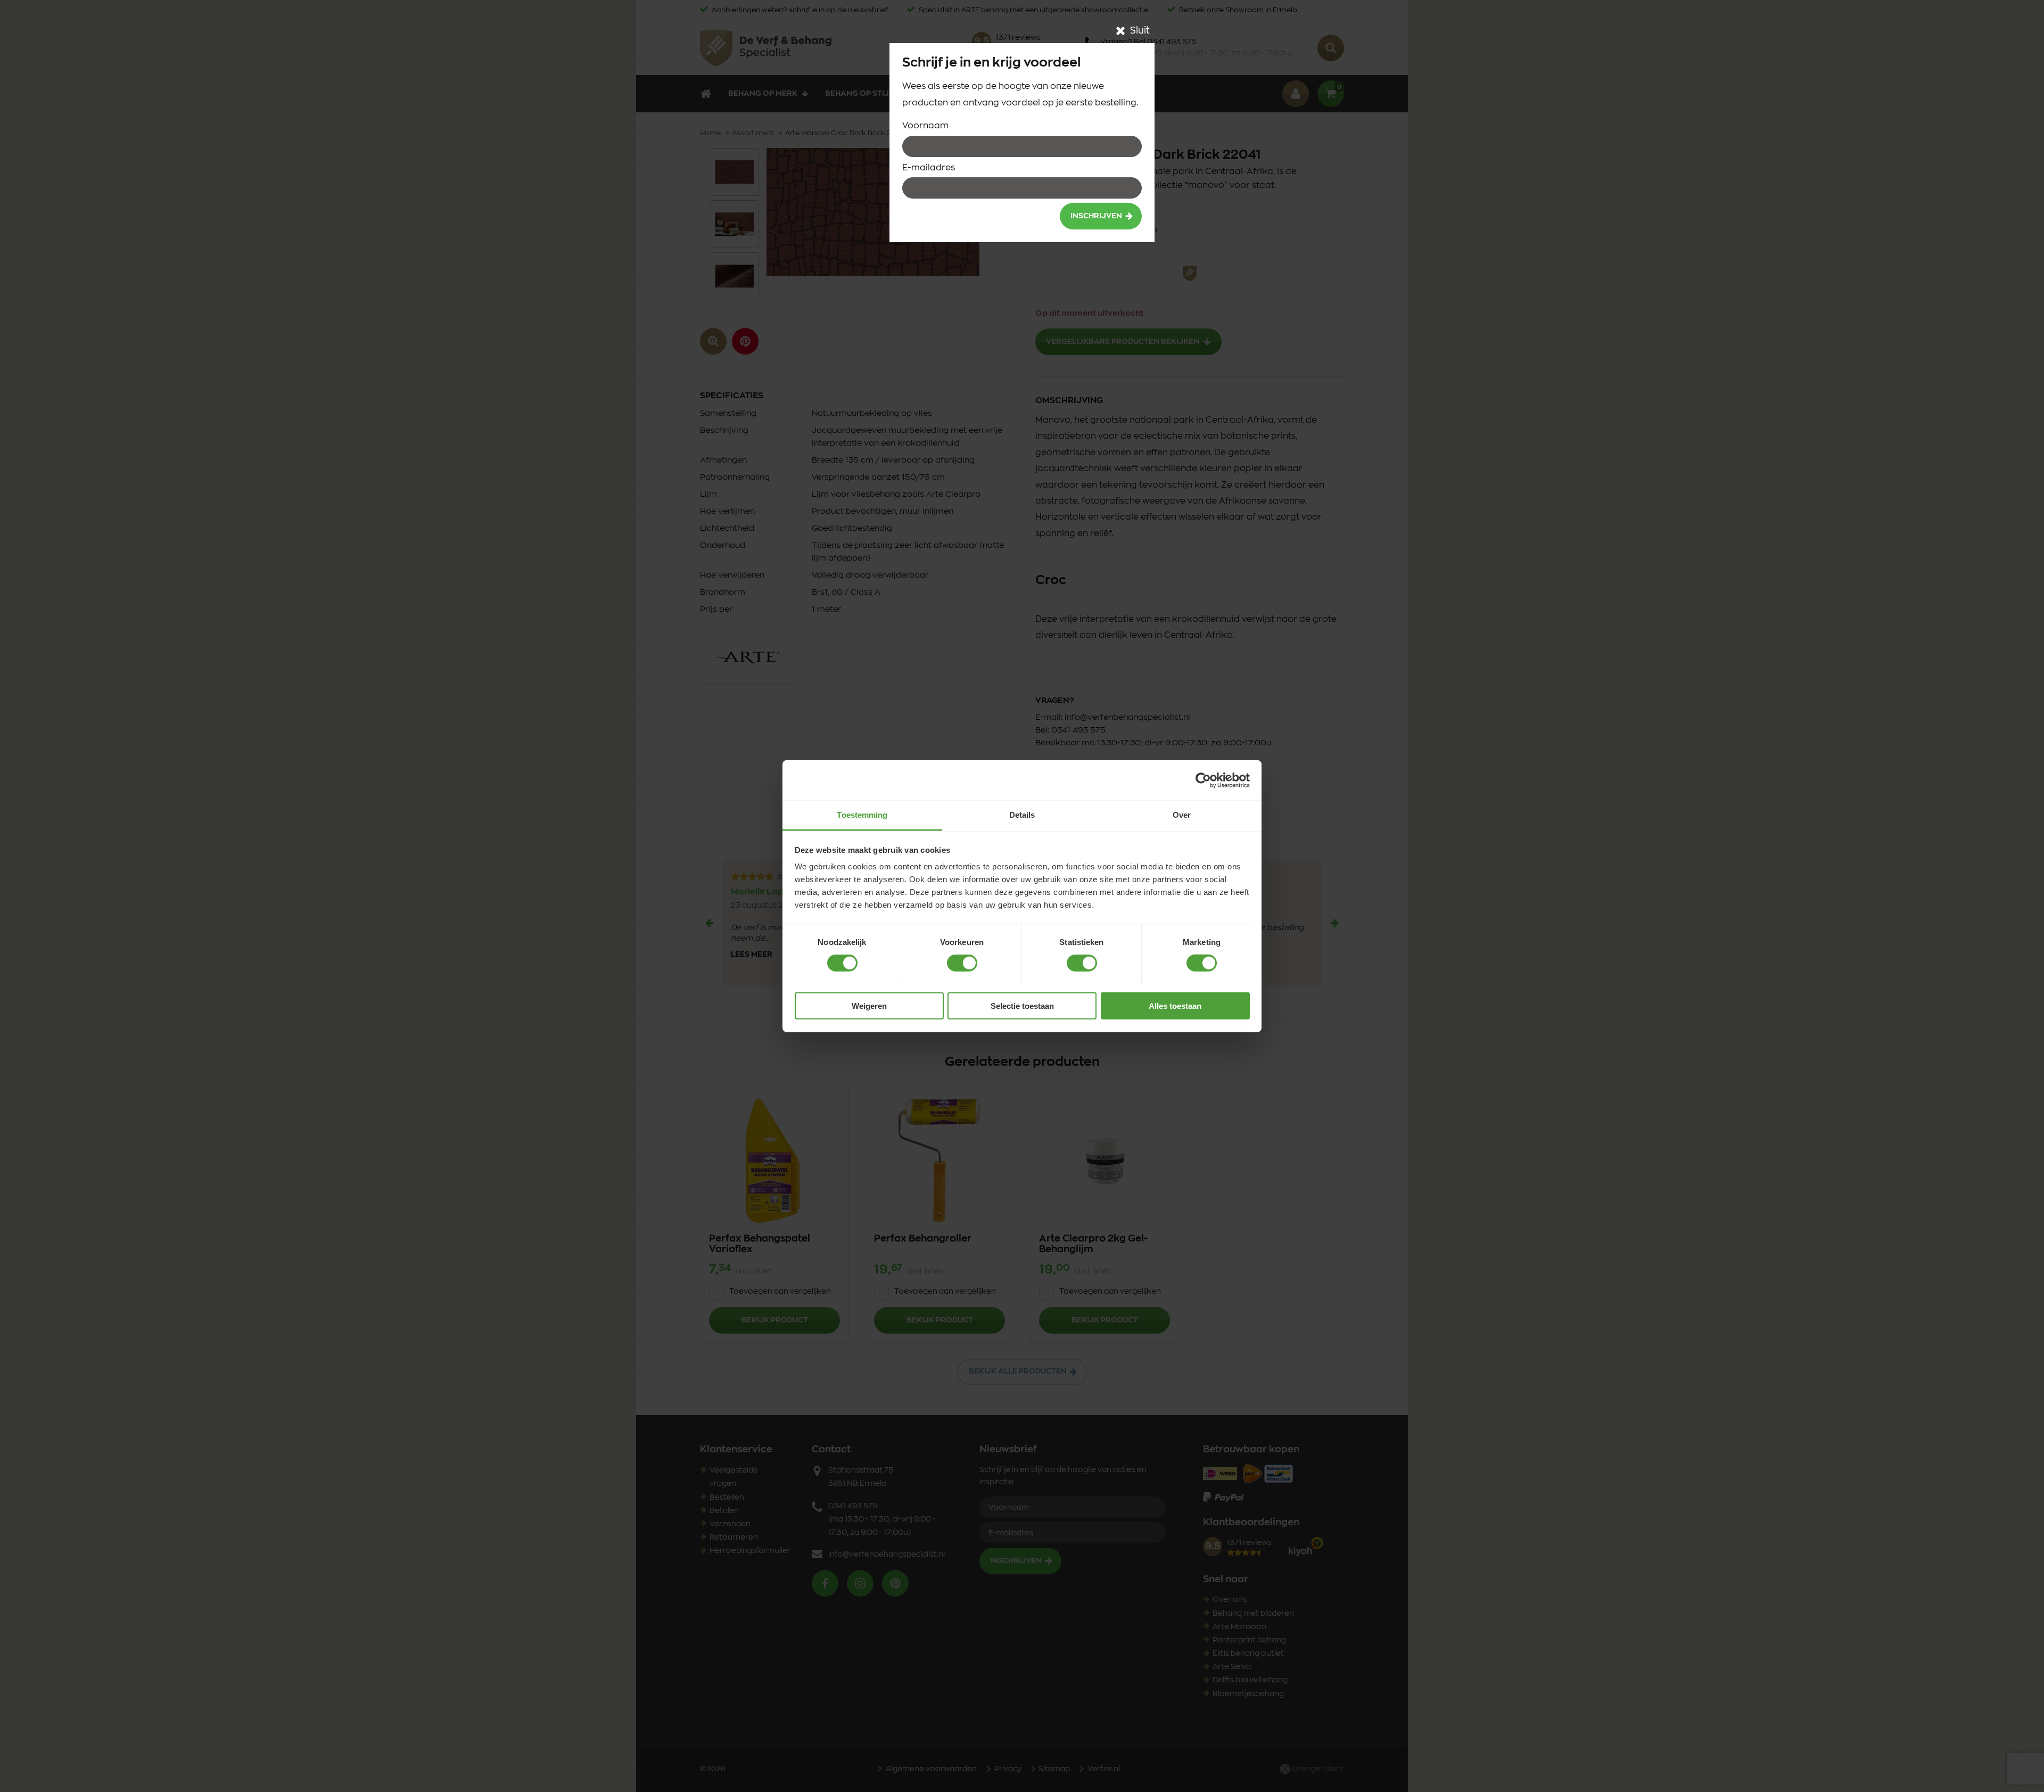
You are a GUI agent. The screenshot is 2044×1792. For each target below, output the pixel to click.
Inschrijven (1096, 216)
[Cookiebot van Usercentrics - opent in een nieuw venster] (1203, 780)
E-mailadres (929, 168)
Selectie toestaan (1022, 1006)
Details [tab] (1022, 815)
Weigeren (869, 1006)
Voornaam (925, 126)
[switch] (962, 963)
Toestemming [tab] (862, 815)
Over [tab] (1182, 815)
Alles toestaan (1175, 1006)
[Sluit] (1120, 31)
